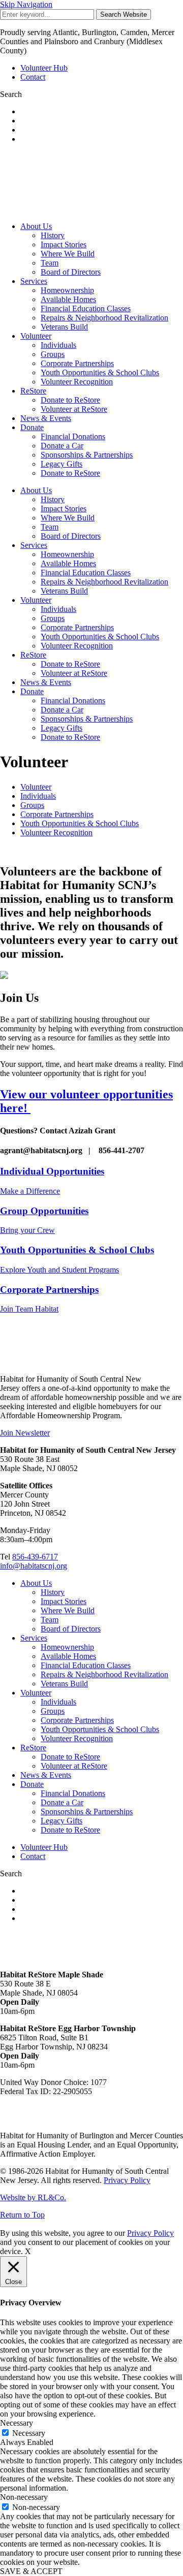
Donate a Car (62, 446)
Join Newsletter (25, 1433)
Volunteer (36, 336)
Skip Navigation (26, 4)
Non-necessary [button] (24, 2497)
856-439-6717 (35, 1557)
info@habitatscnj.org (34, 1566)
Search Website (124, 14)
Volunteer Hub (44, 68)
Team (50, 263)
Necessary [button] (17, 2423)
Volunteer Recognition (77, 382)
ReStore (33, 391)
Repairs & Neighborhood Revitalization (104, 318)
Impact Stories (64, 244)
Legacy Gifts (62, 464)
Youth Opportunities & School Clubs (100, 372)
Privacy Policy (127, 2180)
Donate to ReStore (70, 400)
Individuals (58, 345)
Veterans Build (64, 327)
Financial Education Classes (86, 308)
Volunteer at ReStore (74, 409)
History (53, 235)
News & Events (46, 418)
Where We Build (68, 254)
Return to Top (22, 2215)
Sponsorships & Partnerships (87, 455)
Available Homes (68, 299)
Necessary (29, 2433)
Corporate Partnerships (77, 363)
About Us (36, 226)
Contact (33, 77)
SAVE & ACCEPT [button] (31, 2571)
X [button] (28, 2251)
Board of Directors (71, 272)
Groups (53, 354)
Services (34, 281)
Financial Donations (73, 436)
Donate (32, 427)
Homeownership (67, 290)
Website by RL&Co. (33, 2197)
